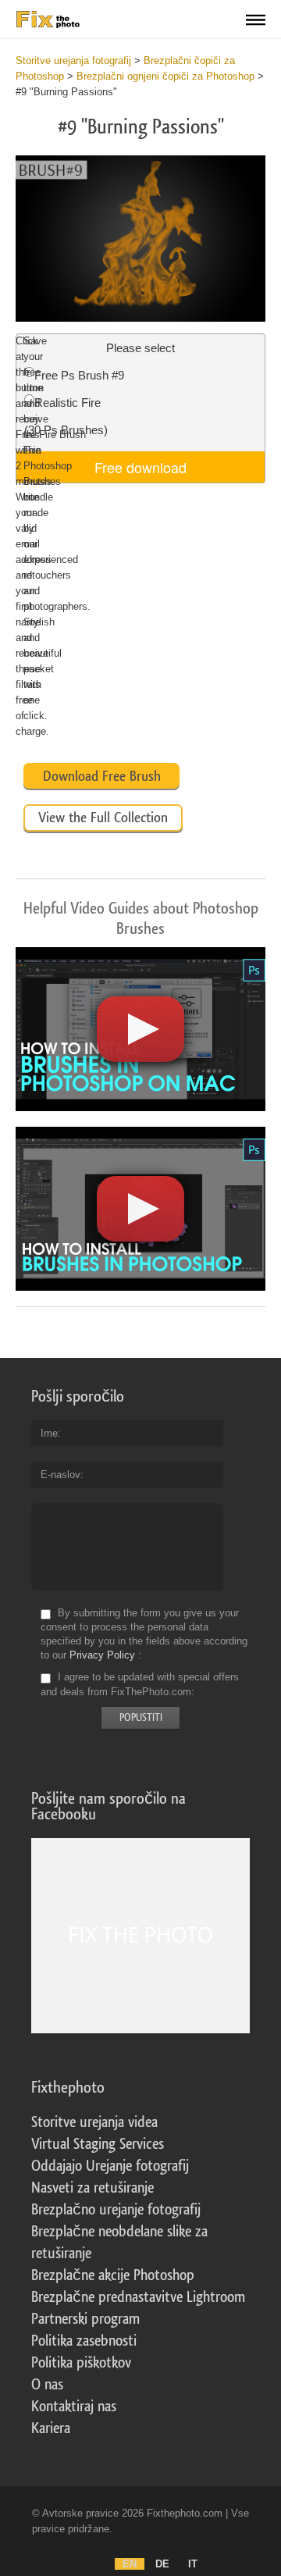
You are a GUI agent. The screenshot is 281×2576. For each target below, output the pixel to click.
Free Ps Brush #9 (79, 375)
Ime (49, 1433)
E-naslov (60, 1475)
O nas (47, 2385)
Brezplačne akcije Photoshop (113, 2275)
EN (130, 2564)
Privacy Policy (102, 1655)
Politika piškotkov (81, 2363)
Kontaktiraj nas (74, 2407)
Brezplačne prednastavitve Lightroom (138, 2297)
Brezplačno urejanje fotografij (116, 2210)
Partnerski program (85, 2319)
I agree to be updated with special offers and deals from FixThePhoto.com (140, 1685)
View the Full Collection (103, 818)
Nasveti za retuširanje (92, 2188)
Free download (140, 467)
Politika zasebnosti (84, 2341)
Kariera (51, 2428)
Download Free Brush (102, 776)
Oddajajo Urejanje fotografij (110, 2166)
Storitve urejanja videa (94, 2122)
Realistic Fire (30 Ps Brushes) (66, 416)
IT (193, 2564)
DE (162, 2564)
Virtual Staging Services (98, 2144)
